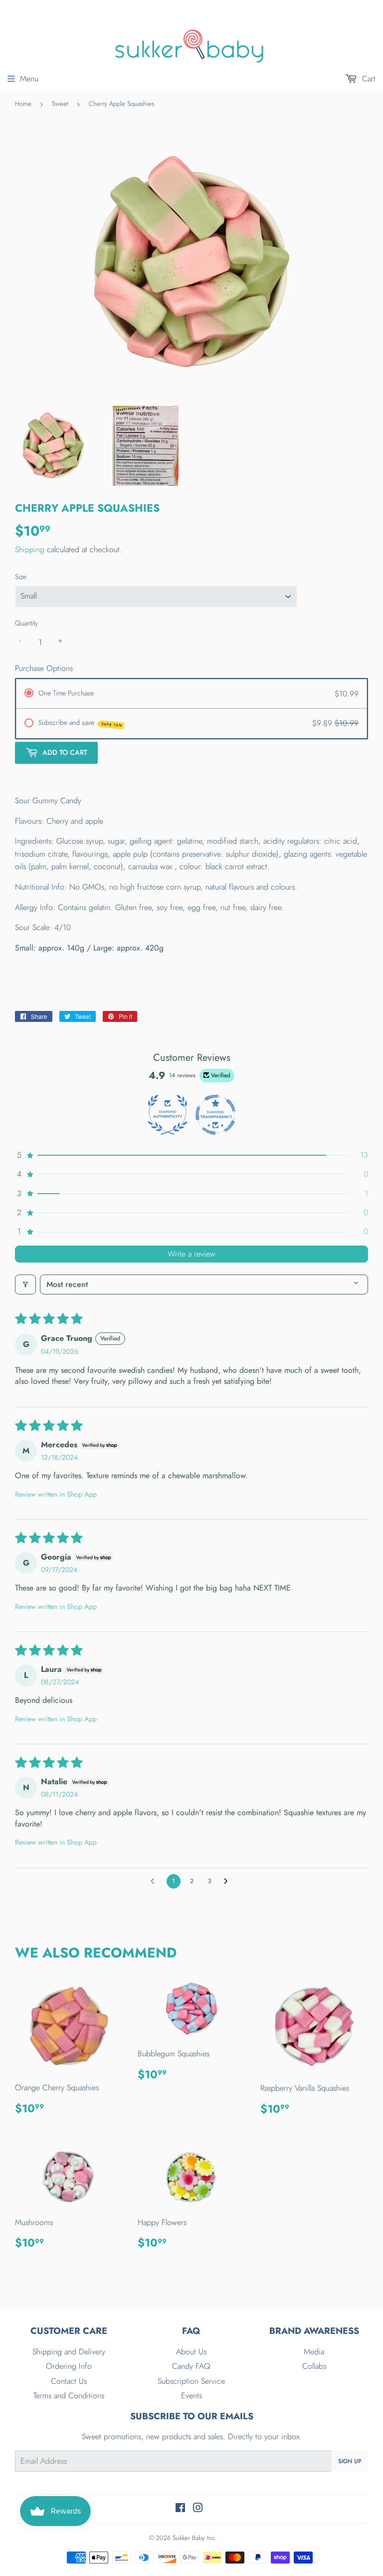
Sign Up (350, 2461)
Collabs (314, 2366)
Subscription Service (191, 2381)
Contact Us (69, 2381)
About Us (191, 2352)
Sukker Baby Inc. (195, 2538)
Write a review (191, 1254)
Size (21, 577)
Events (191, 2396)
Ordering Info (69, 2366)
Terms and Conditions (69, 2396)
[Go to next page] (228, 1882)
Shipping (30, 549)
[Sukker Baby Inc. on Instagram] (198, 2509)
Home (23, 104)
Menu (29, 79)
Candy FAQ (191, 2366)
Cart (368, 79)
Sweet (60, 104)
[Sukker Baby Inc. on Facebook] (180, 2509)
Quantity (26, 623)
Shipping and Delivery (69, 2352)
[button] (191, 1155)
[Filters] (25, 1285)
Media (314, 2352)
